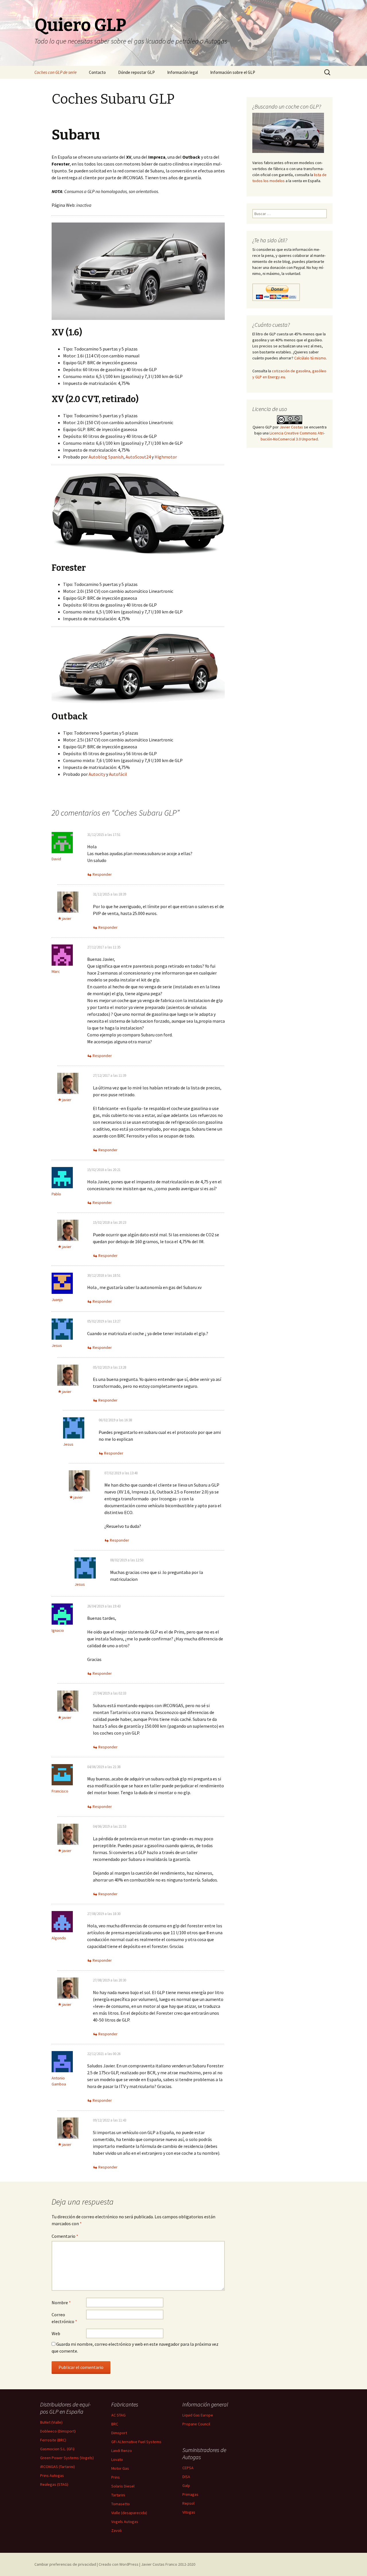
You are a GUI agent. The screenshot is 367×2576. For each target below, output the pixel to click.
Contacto (97, 72)
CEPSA (188, 2468)
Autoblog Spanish (106, 457)
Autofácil (118, 774)
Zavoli (116, 2530)
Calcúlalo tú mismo (310, 358)
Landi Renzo (122, 2451)
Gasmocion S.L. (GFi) (57, 2449)
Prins (116, 2477)
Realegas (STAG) (54, 2484)
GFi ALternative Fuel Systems (136, 2442)
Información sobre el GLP (233, 72)
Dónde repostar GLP (136, 72)
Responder (102, 874)
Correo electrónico (64, 2318)
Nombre (61, 2303)
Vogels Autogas (125, 2522)
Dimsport (119, 2433)
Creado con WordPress (119, 2564)
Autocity (97, 774)
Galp (186, 2486)
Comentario (65, 2236)
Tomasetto (121, 2504)
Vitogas (189, 2512)
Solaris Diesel (123, 2486)
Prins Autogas (52, 2475)
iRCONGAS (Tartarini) (57, 2467)
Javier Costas (291, 427)
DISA (186, 2477)
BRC (115, 2424)
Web (56, 2333)
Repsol (188, 2503)
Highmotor (166, 457)
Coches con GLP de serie (55, 72)
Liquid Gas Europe (198, 2415)
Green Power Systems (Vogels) (67, 2458)
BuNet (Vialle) (51, 2422)
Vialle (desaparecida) (129, 2513)
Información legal (182, 72)
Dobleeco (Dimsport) (58, 2431)
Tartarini (118, 2495)
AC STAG (118, 2415)
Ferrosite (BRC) (53, 2440)
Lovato (117, 2459)
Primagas (190, 2494)
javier (67, 918)
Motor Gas (120, 2468)
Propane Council (196, 2424)
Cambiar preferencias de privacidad (65, 2564)
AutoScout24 (138, 457)
